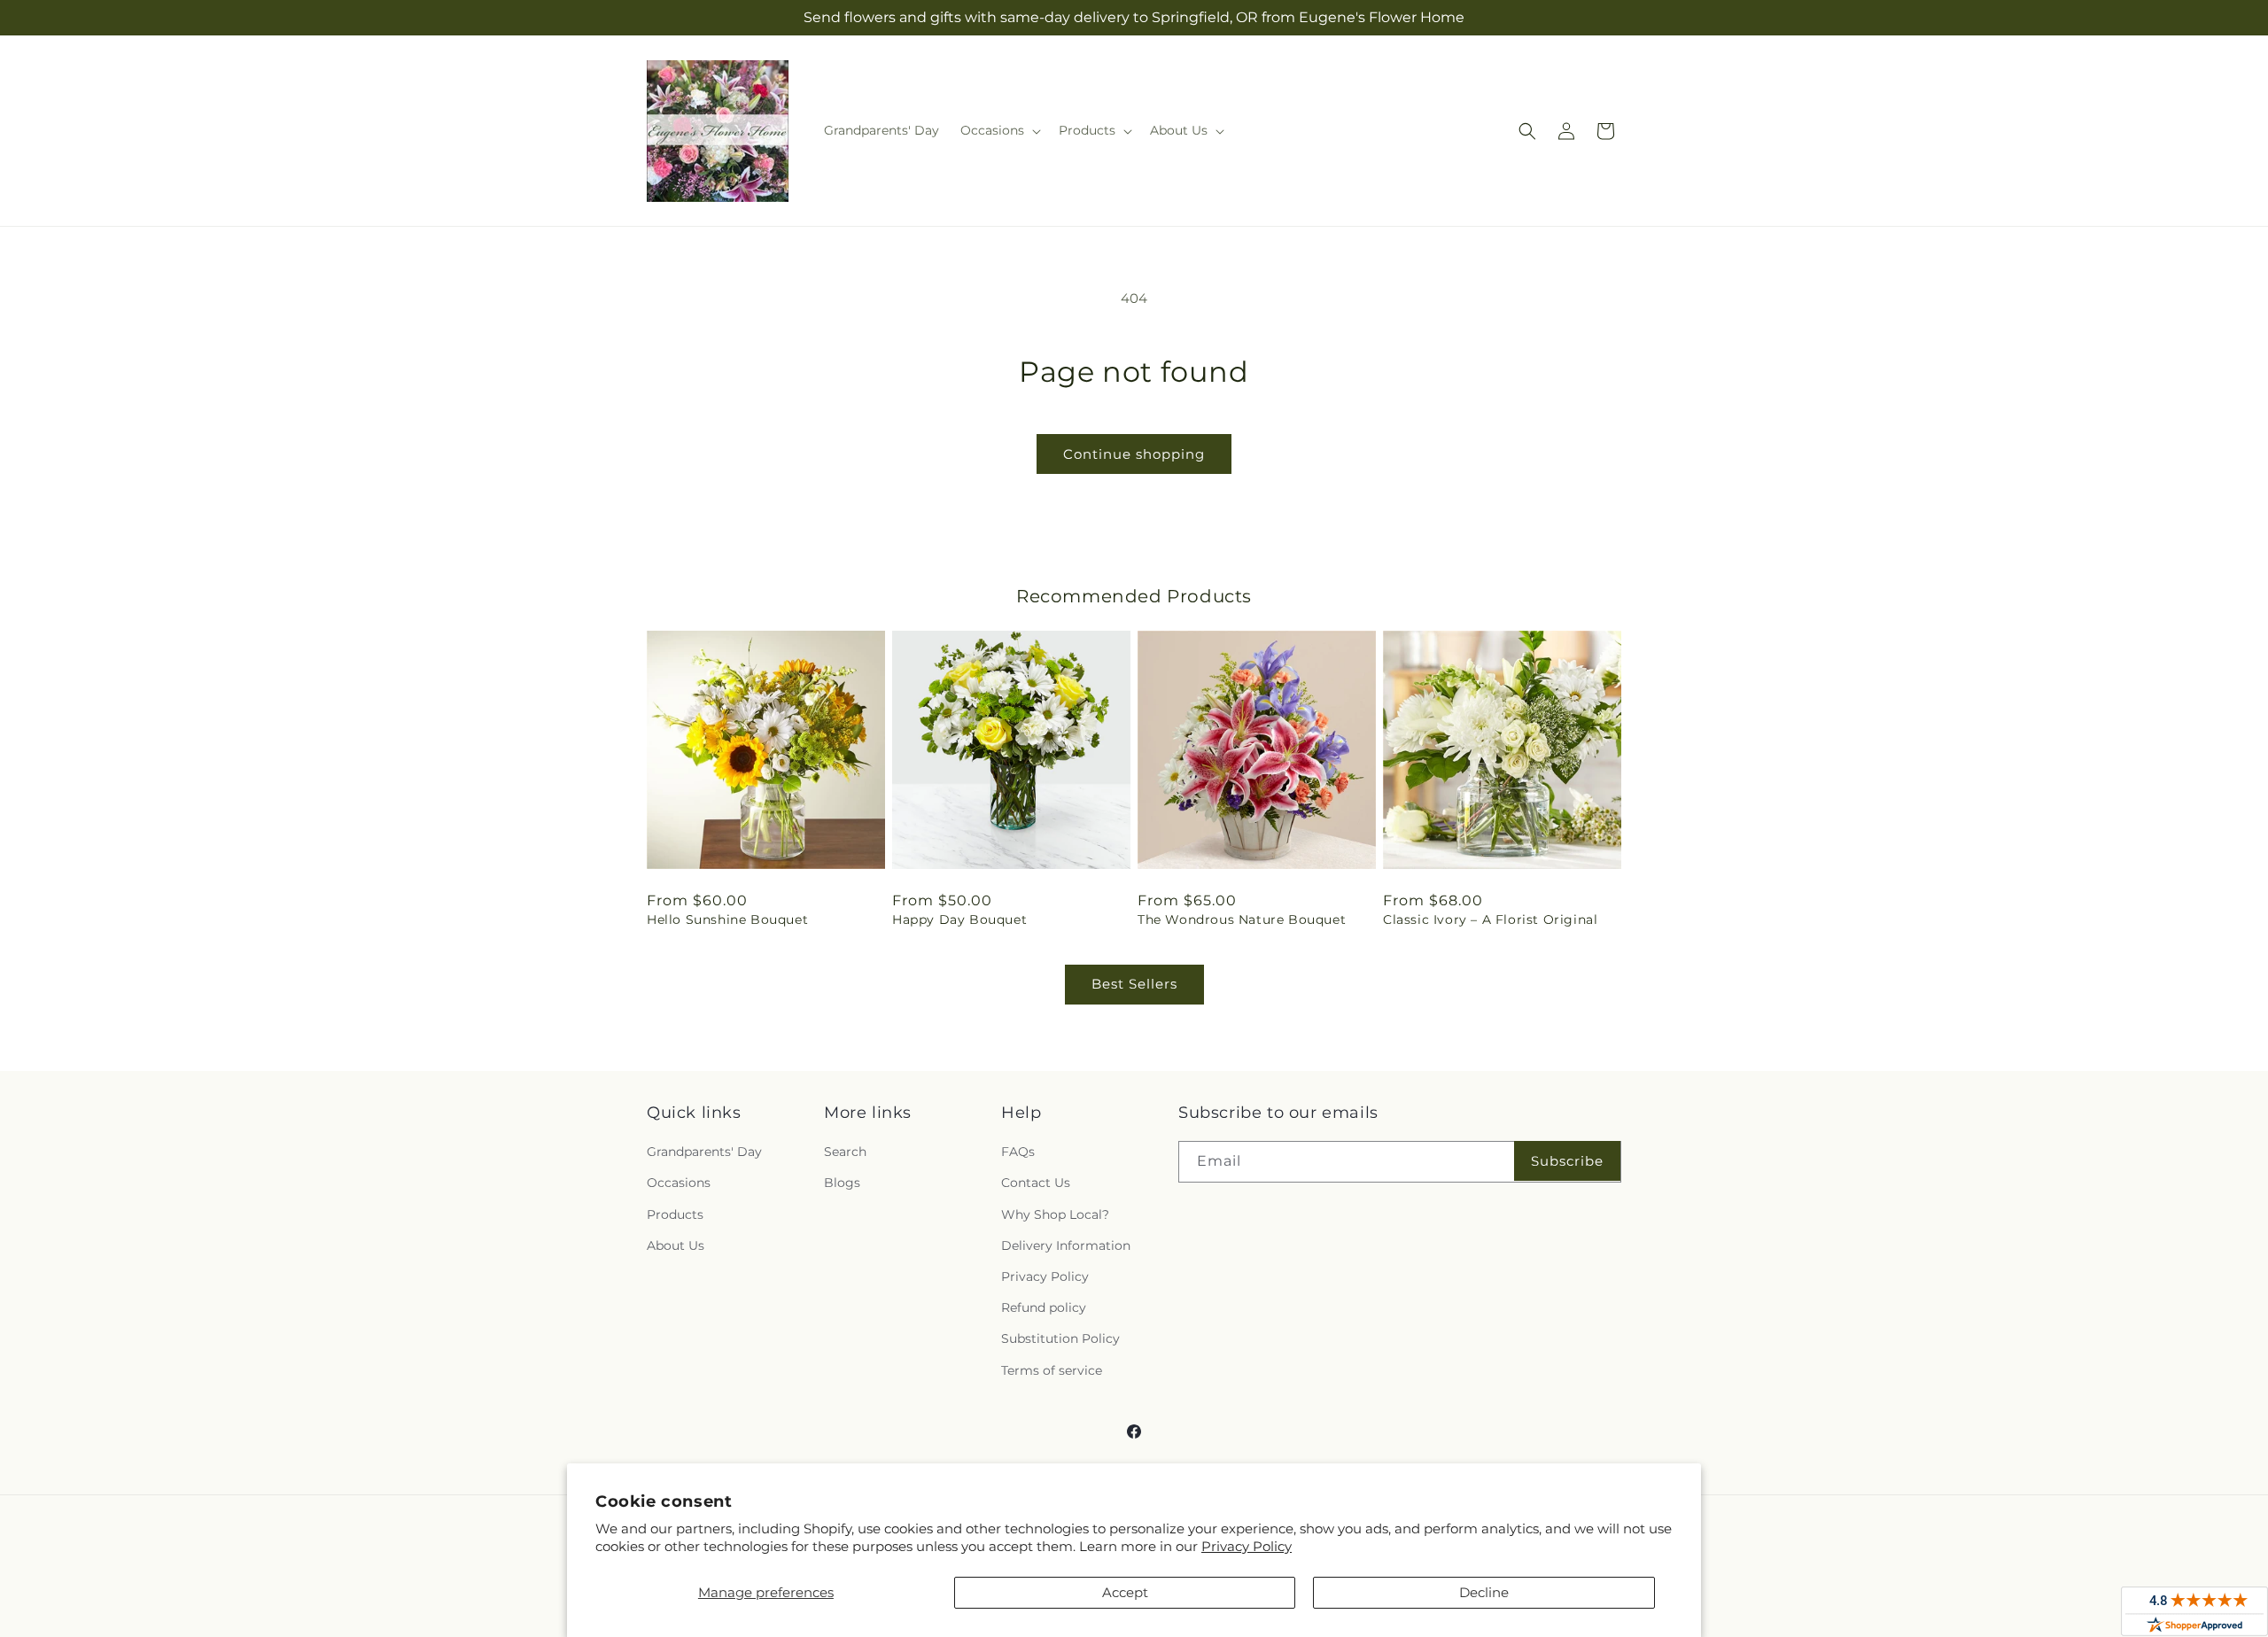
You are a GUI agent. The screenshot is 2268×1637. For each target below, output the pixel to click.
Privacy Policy (1247, 1546)
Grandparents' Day (704, 1152)
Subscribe (1567, 1161)
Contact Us (1036, 1183)
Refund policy (1044, 1307)
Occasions (679, 1183)
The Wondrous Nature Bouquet (1242, 919)
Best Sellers (1134, 984)
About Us (676, 1245)
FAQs (1018, 1152)
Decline (1484, 1592)
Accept (1125, 1592)
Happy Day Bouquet (959, 919)
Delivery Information (1066, 1245)
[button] (999, 130)
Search (845, 1152)
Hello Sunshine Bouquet (727, 919)
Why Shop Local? (1055, 1214)
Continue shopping (1134, 454)
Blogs (842, 1183)
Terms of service (1052, 1370)
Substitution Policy (1060, 1338)
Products (675, 1214)
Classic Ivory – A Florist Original (1490, 919)
